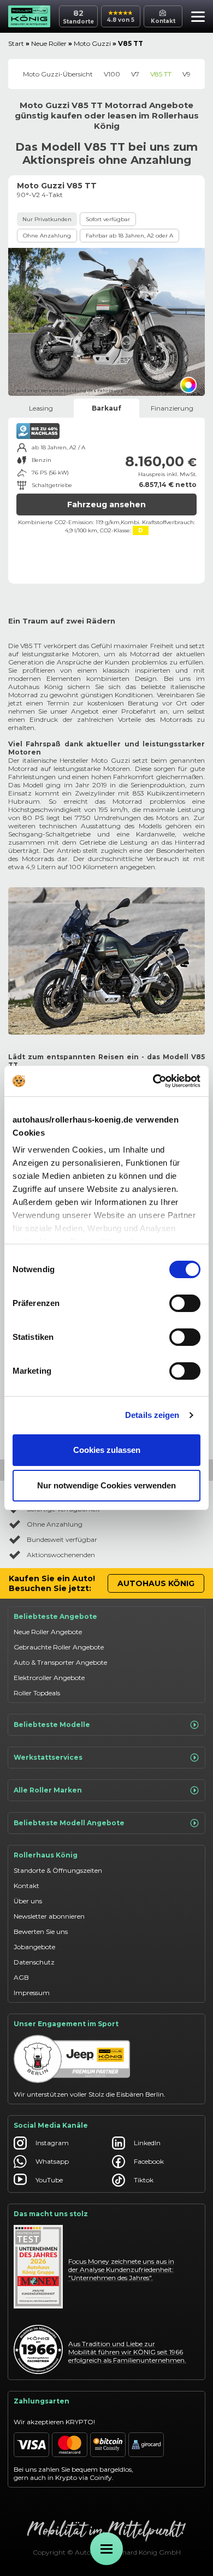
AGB (21, 1977)
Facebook (149, 2161)
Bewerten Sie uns (41, 1931)
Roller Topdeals (37, 1693)
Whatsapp (52, 2161)
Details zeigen (152, 1415)
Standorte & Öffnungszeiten (58, 1870)
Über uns (28, 1901)
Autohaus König (156, 1583)
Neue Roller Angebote (48, 1632)
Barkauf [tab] (106, 408)
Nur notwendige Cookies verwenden (106, 1485)
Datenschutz (34, 1962)
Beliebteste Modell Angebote (69, 1823)
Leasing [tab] (41, 408)
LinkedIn (147, 2143)
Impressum (32, 1993)
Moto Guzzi (92, 43)
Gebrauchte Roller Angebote (59, 1647)
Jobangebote (34, 1947)
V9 (187, 74)
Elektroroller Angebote (49, 1678)
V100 (112, 74)
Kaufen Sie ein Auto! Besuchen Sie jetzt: (52, 1583)
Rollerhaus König (46, 1855)
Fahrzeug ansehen (106, 504)
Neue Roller (49, 43)
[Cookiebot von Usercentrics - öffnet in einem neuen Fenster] (153, 1081)
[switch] (185, 1303)
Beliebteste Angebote (55, 1616)
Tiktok (144, 2180)
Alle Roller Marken (48, 1790)
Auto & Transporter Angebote (60, 1662)
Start (16, 43)
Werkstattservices (48, 1757)
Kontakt (26, 1886)
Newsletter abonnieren (49, 1916)
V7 (135, 74)
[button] (195, 18)
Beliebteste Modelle (52, 1725)
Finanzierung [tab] (172, 408)
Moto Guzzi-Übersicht (58, 74)
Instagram (52, 2143)
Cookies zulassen (107, 1450)
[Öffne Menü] (106, 2549)
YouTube (49, 2180)
